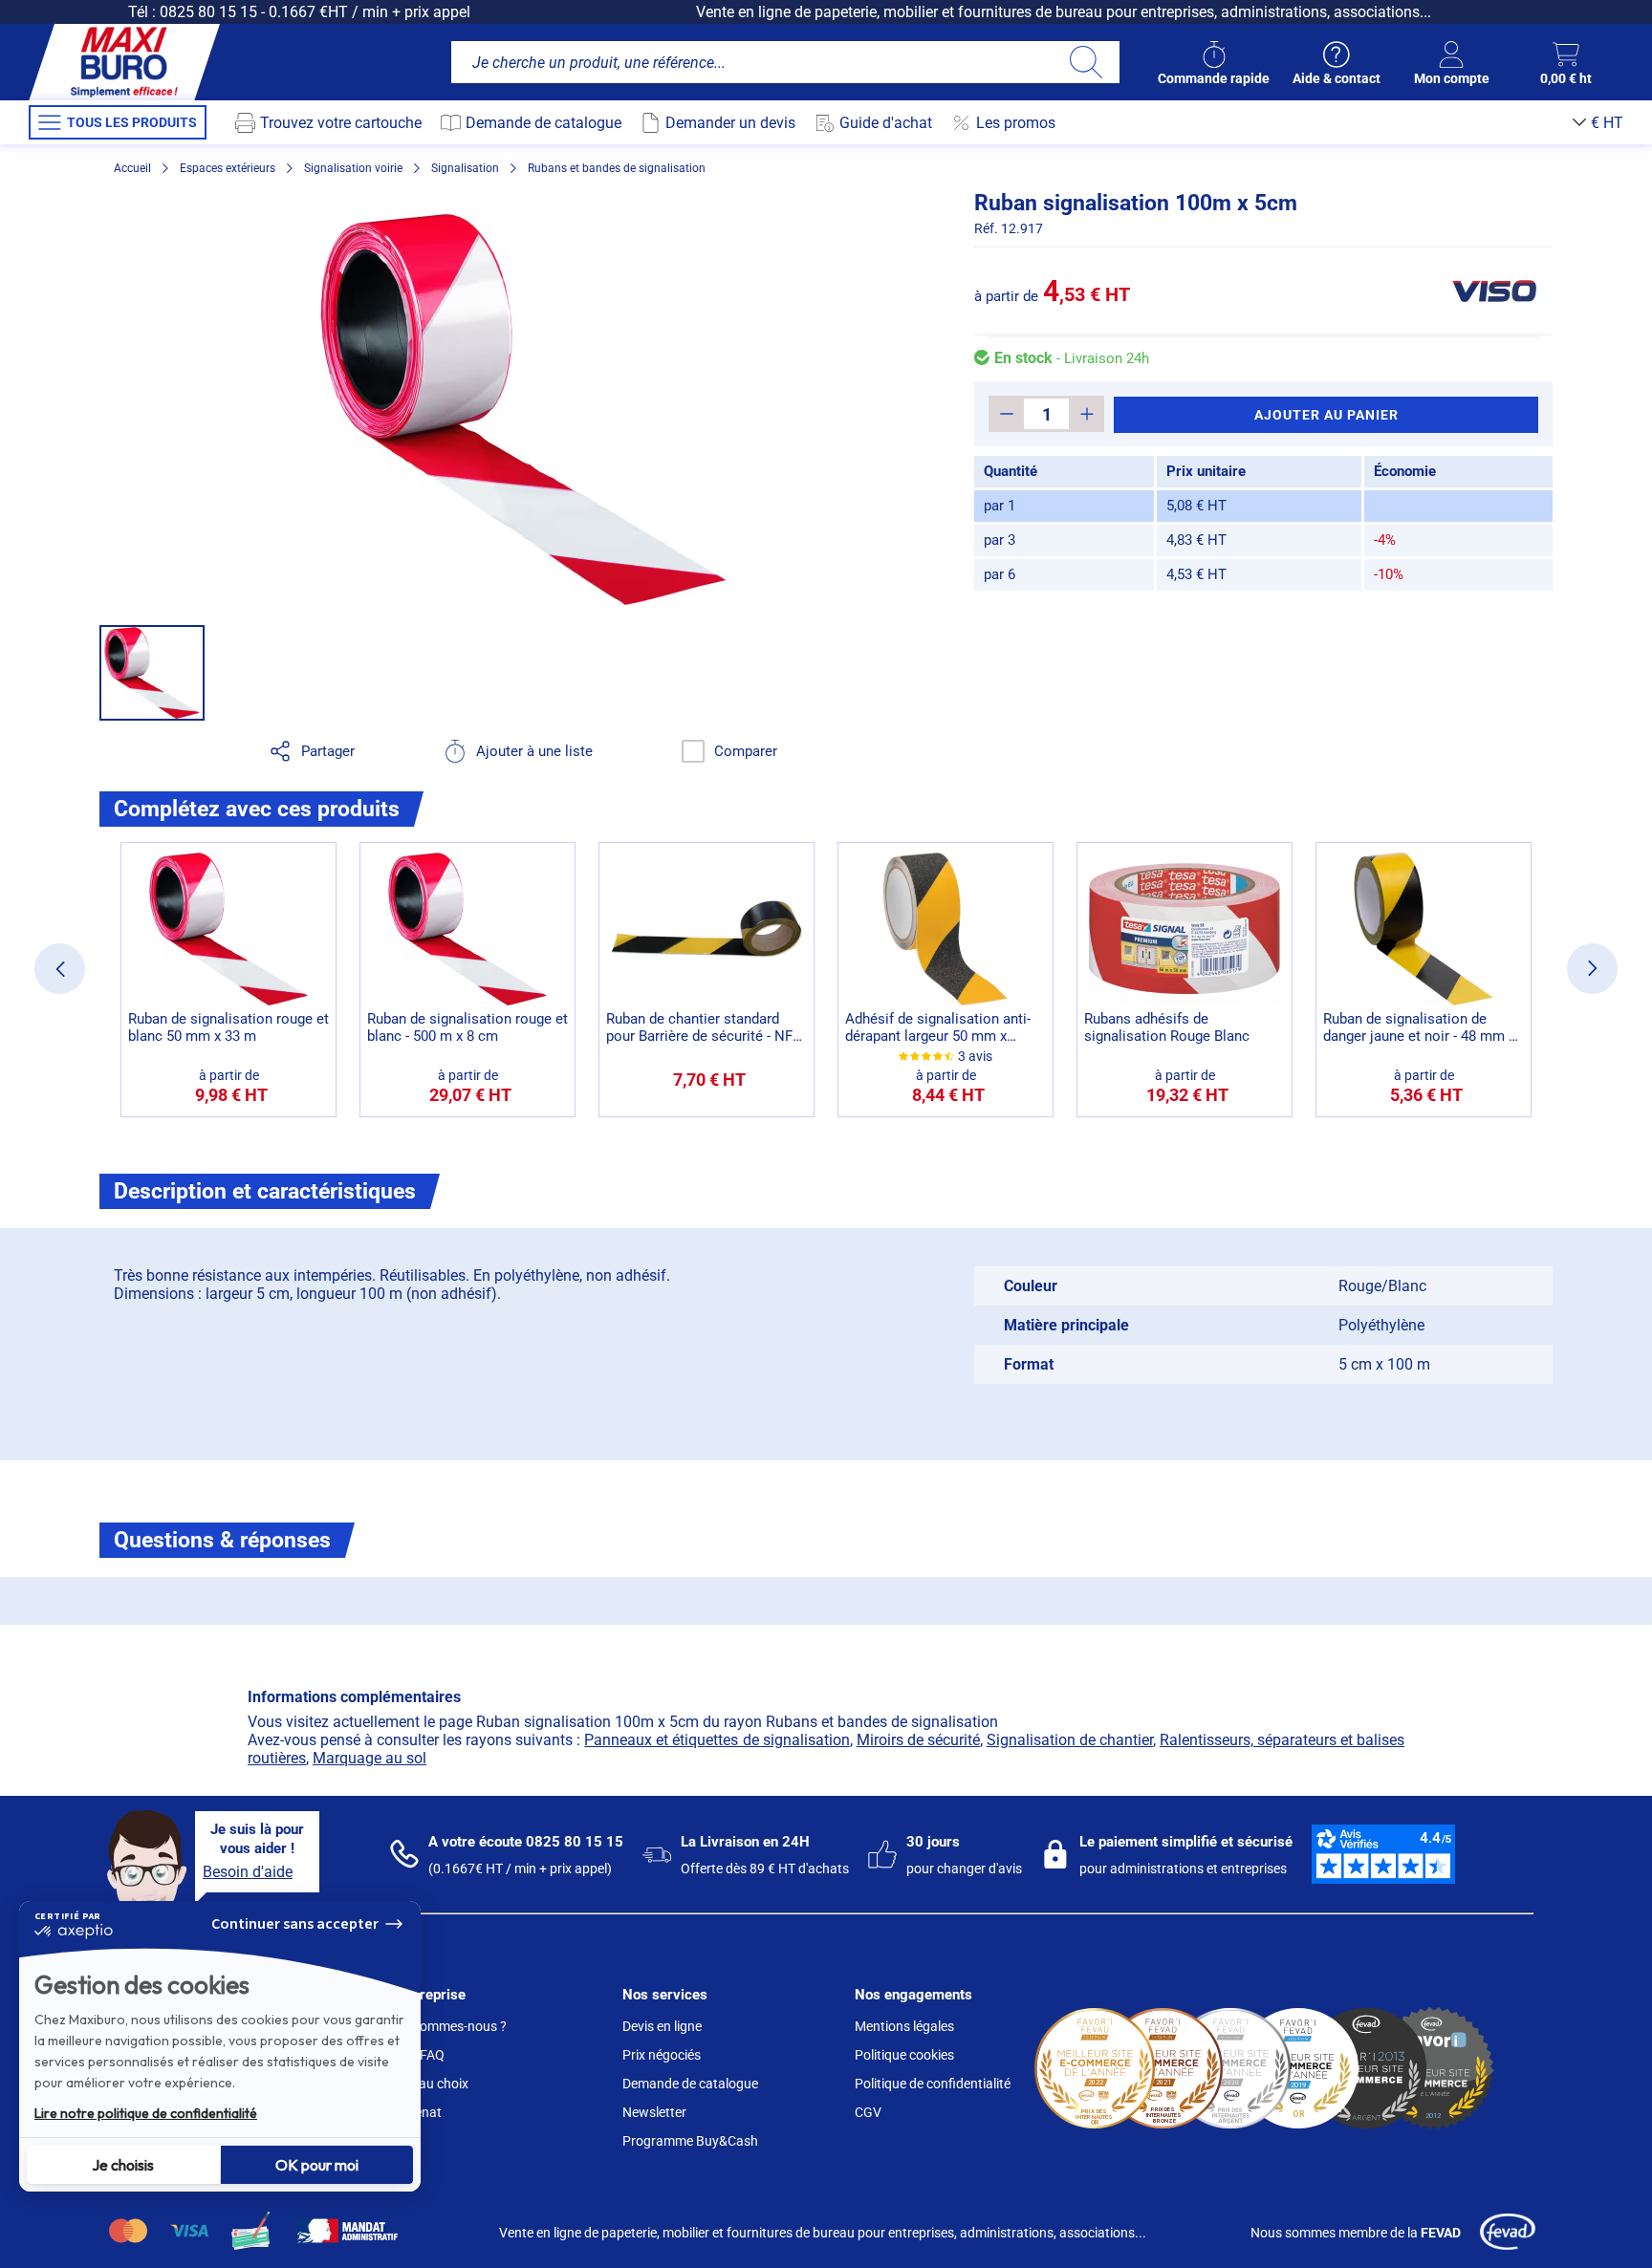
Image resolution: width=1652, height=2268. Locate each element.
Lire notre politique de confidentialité (146, 2113)
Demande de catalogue (690, 2084)
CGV (868, 2112)
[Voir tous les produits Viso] (1493, 291)
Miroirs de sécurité (918, 1740)
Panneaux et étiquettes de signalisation (717, 1740)
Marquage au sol (370, 1758)
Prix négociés (662, 2055)
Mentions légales (904, 2026)
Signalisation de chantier (1070, 1740)
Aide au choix (429, 2084)
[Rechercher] (1086, 62)
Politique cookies (904, 2055)
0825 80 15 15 (208, 12)
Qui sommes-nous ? (448, 2026)
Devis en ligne (662, 2026)
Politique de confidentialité (933, 2084)
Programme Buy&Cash (690, 2141)
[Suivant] (1592, 969)
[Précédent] (60, 969)
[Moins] (1006, 414)
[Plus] (1087, 414)
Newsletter (654, 2112)
